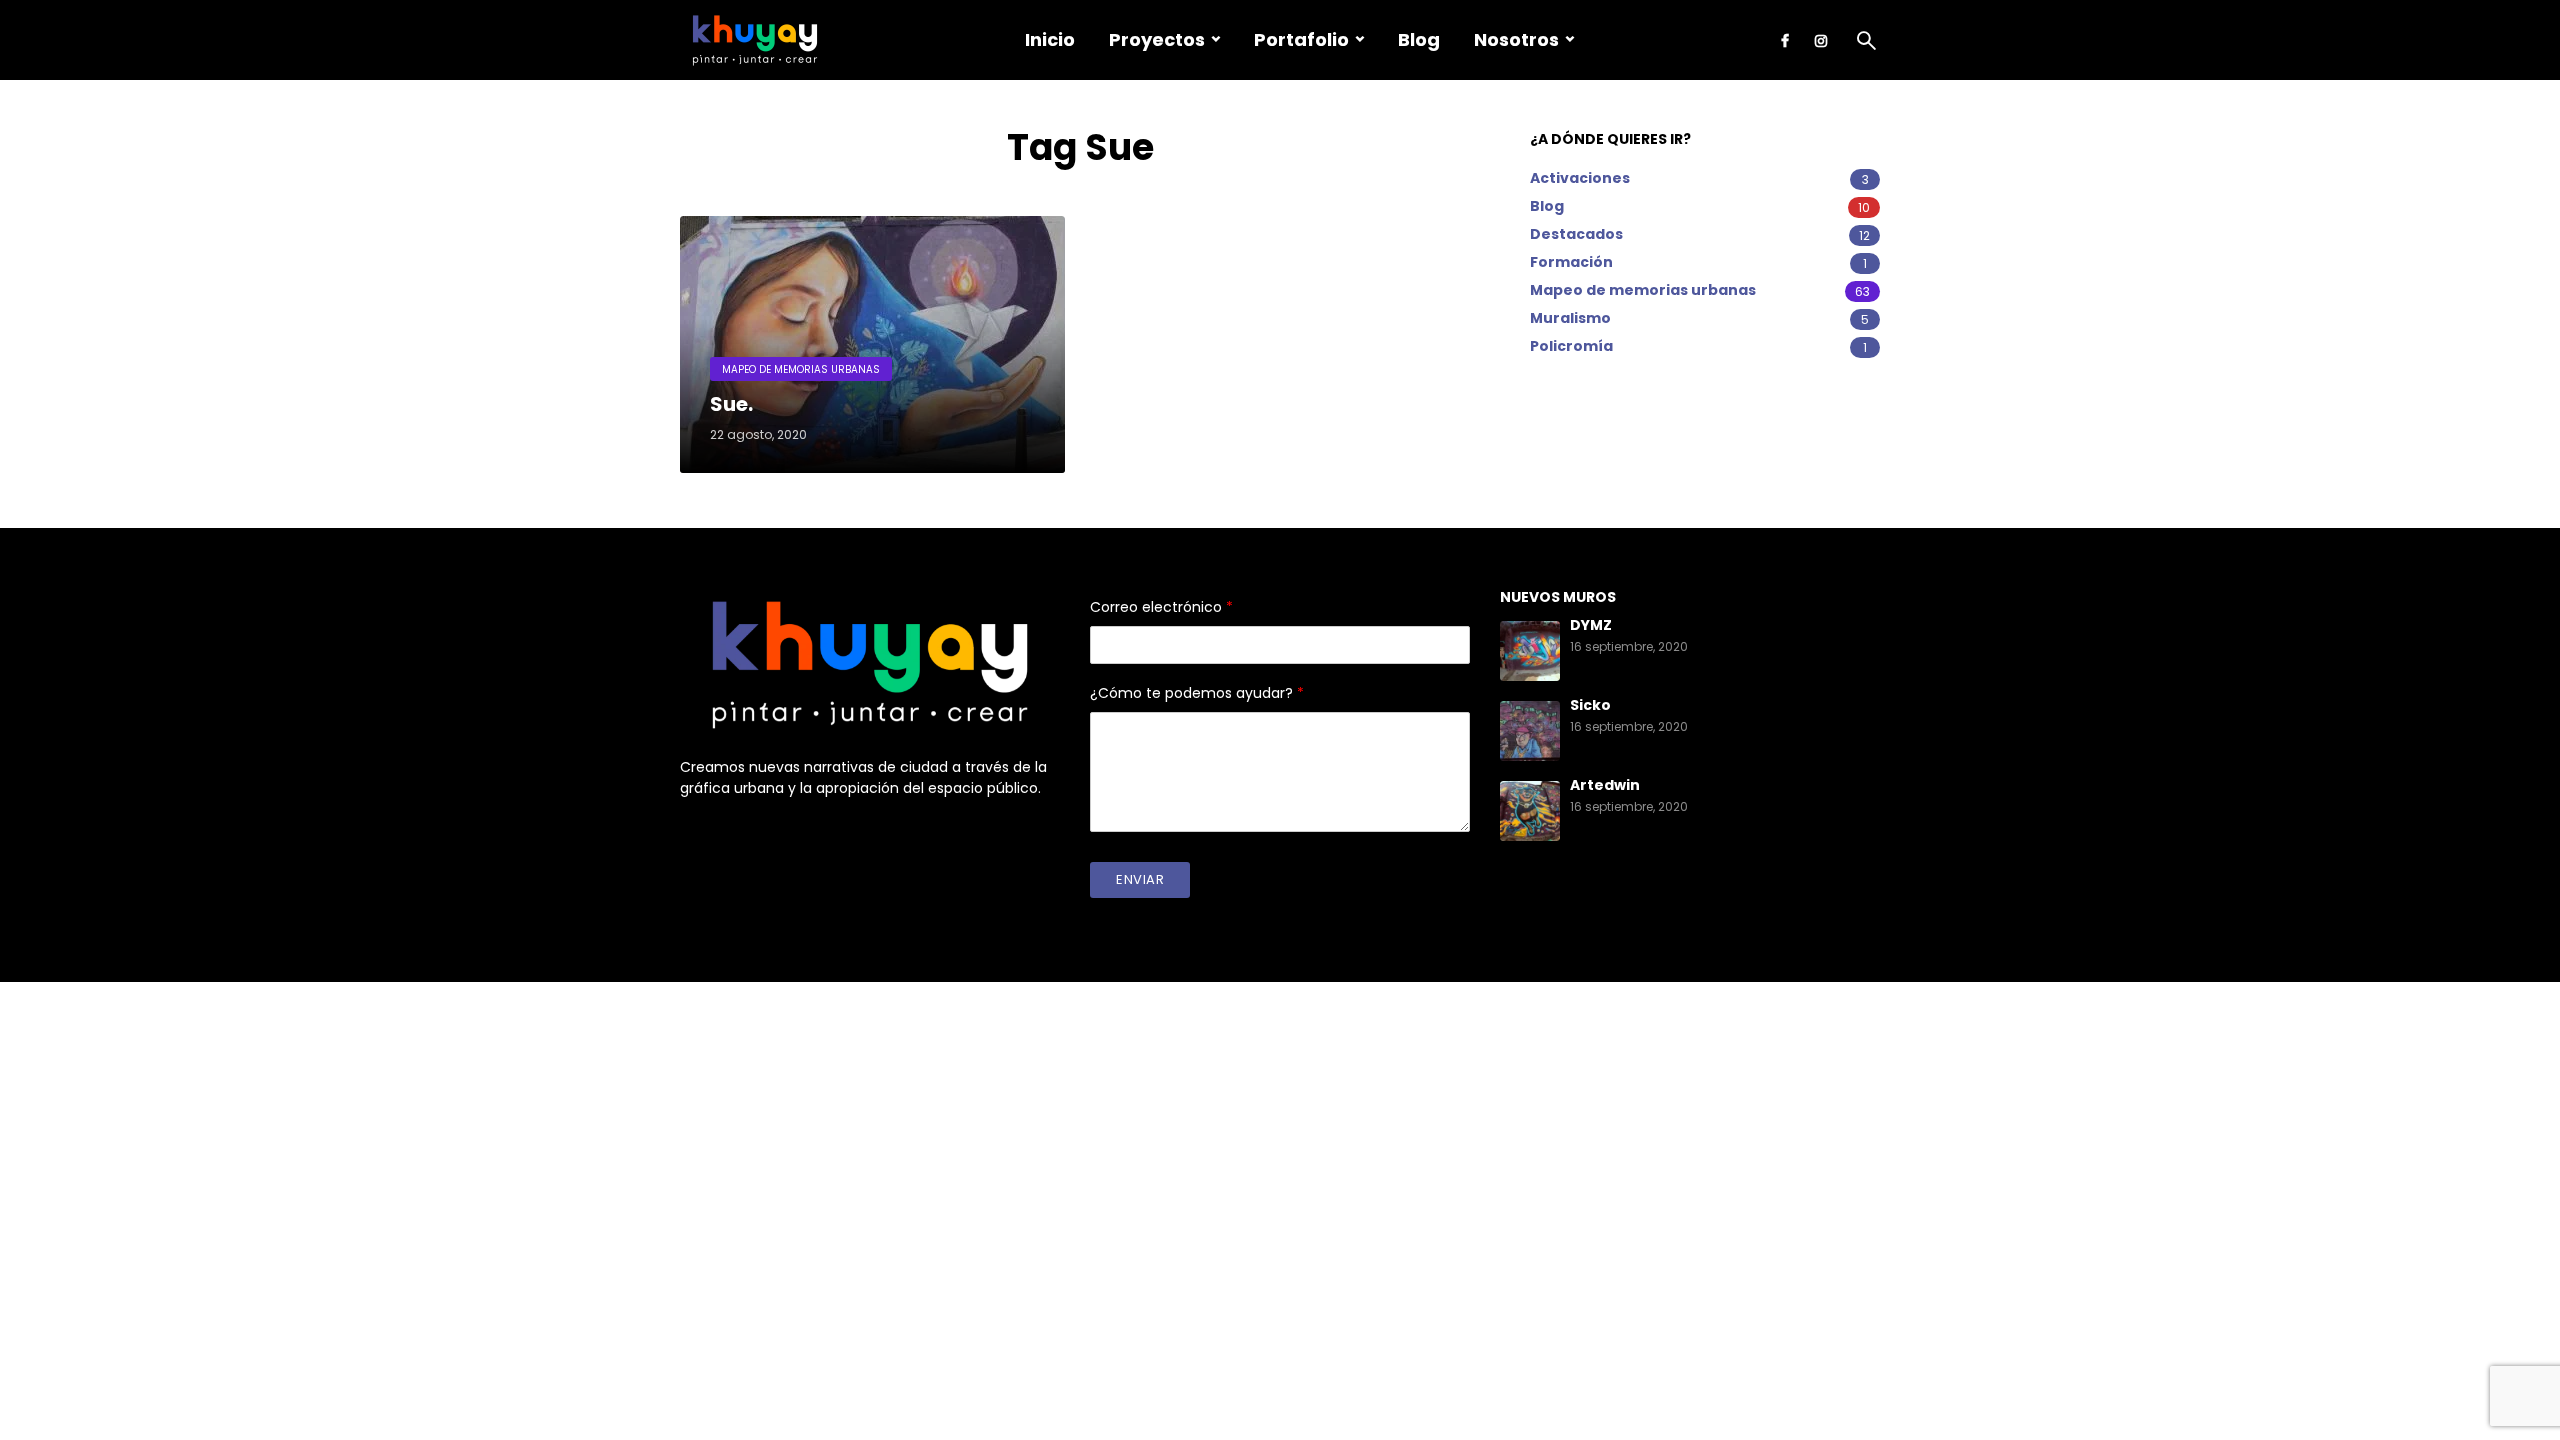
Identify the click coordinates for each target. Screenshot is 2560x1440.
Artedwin (1605, 785)
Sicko (1590, 705)
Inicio (1050, 39)
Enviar (1140, 879)
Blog (1419, 39)
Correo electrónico (1161, 607)
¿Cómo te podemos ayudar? (1197, 693)
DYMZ (1591, 625)
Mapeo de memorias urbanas (801, 369)
